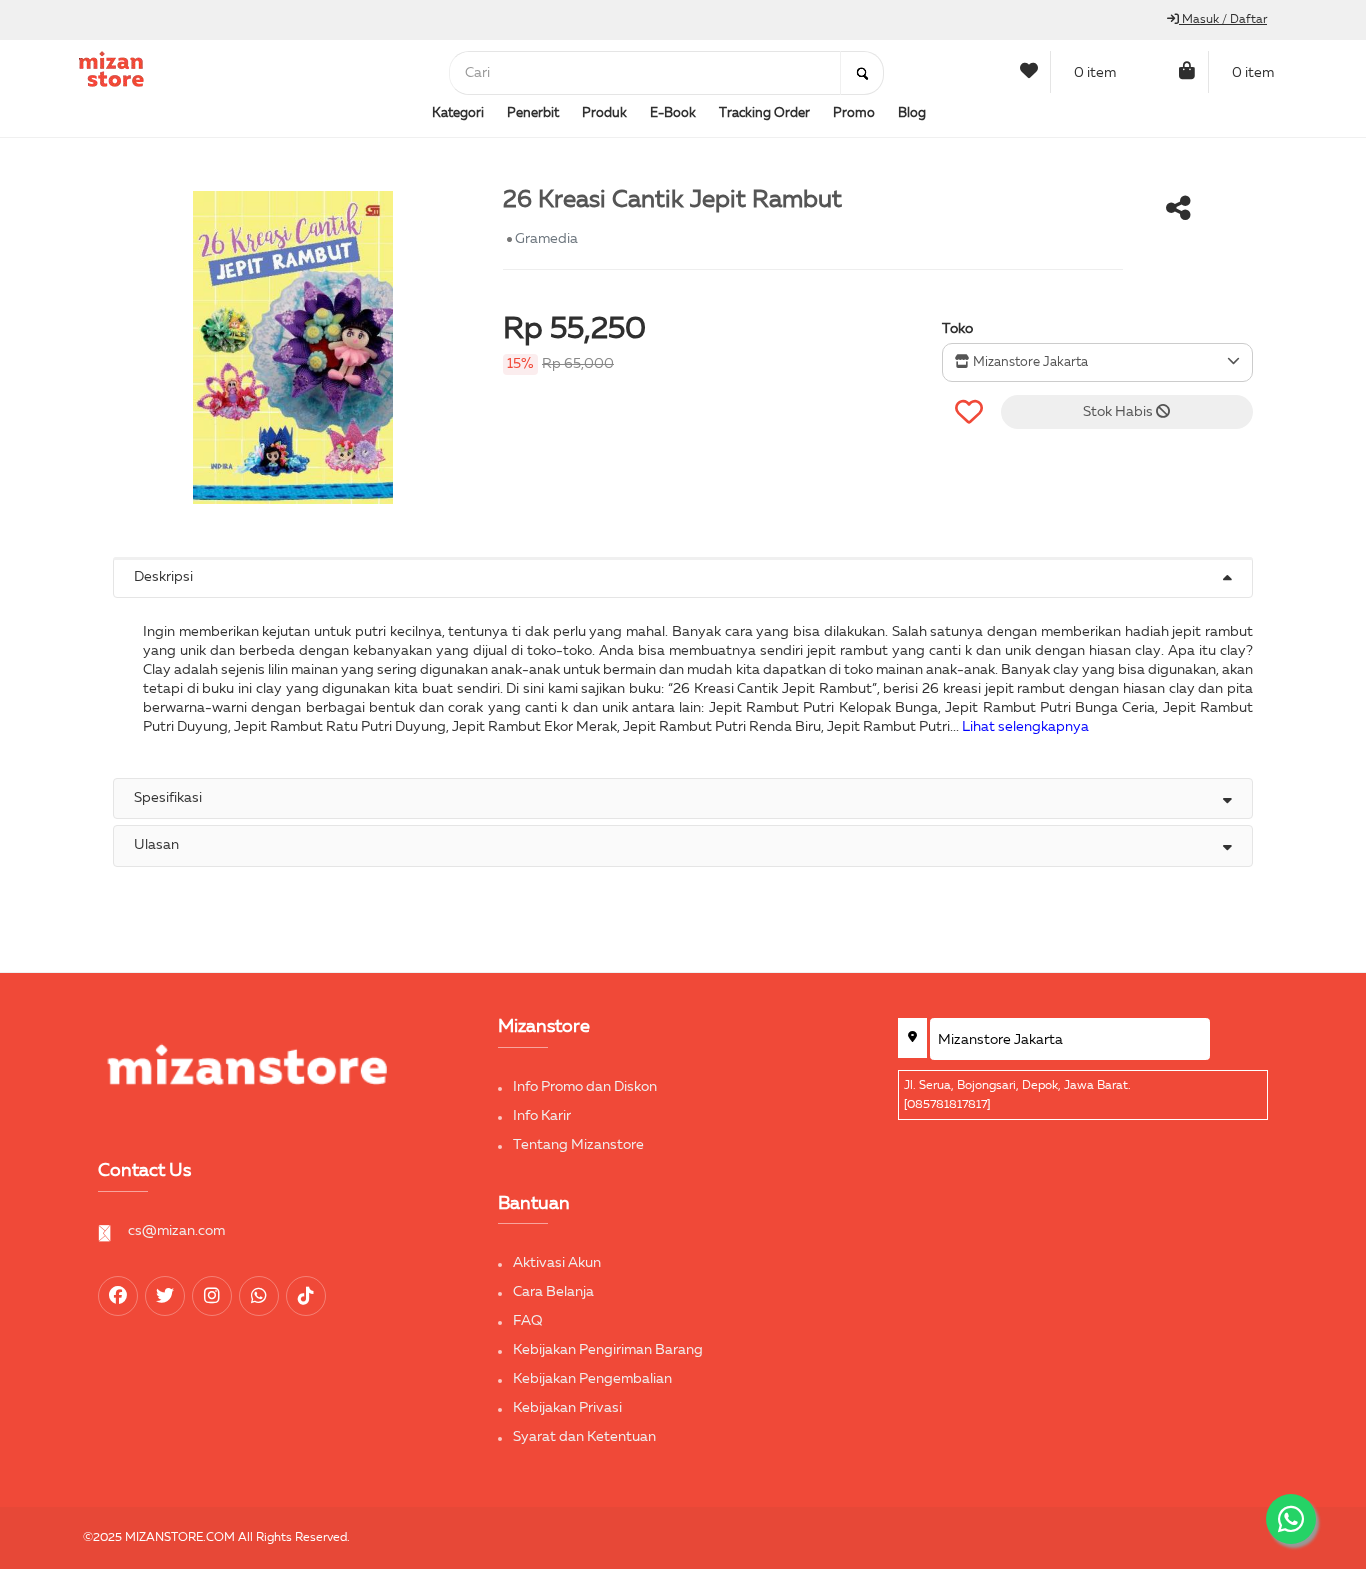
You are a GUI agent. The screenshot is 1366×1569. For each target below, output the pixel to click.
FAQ (528, 1321)
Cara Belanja (553, 1292)
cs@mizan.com (176, 1231)
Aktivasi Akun (557, 1263)
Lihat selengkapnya (1025, 727)
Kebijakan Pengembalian (592, 1379)
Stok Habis (1119, 412)
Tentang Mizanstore (578, 1145)
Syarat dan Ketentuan (584, 1437)
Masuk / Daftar (1223, 20)
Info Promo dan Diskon (585, 1087)
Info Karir (542, 1116)
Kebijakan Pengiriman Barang (608, 1350)
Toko (957, 329)
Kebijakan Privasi (567, 1408)
